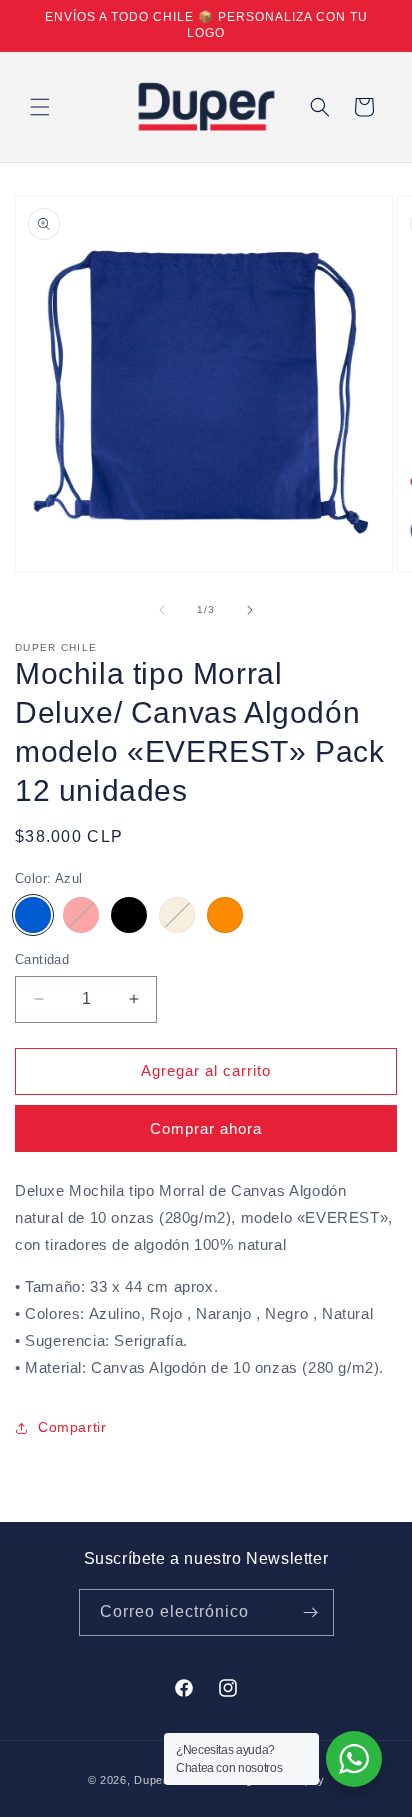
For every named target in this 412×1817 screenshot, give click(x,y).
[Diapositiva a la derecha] (250, 610)
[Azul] (33, 915)
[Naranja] (225, 915)
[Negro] (129, 915)
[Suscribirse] (311, 1612)
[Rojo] (81, 915)
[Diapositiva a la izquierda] (162, 610)
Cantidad (42, 959)
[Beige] (177, 915)
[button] (40, 107)
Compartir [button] (72, 1427)
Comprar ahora (206, 1128)
